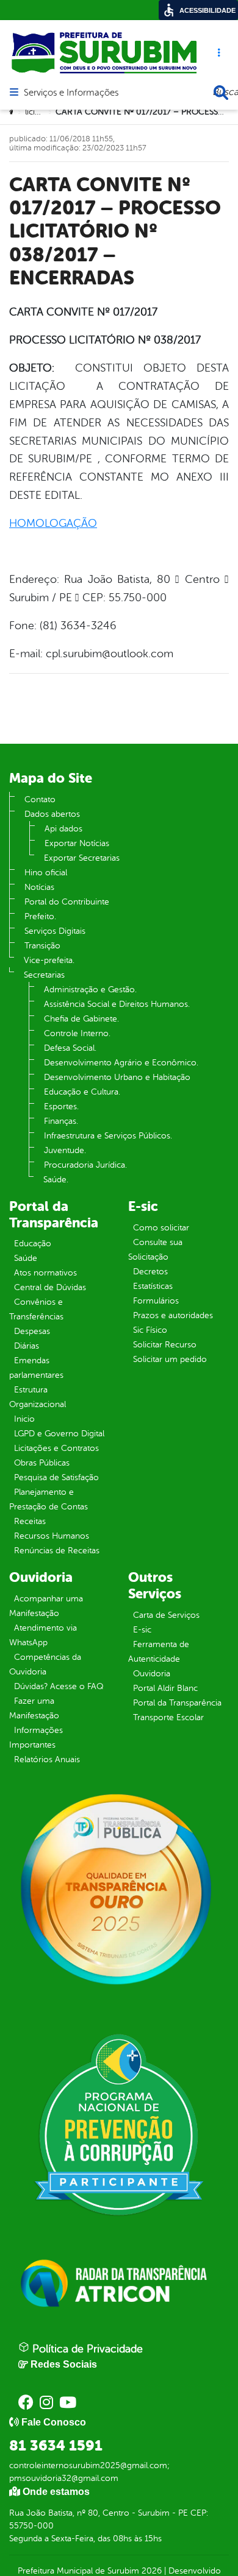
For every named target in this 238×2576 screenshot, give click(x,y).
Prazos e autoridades (173, 1315)
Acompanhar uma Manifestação (46, 1606)
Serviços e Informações (71, 93)
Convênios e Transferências (36, 1309)
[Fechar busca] (221, 93)
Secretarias (44, 975)
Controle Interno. (77, 1033)
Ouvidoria (152, 1674)
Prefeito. (40, 916)
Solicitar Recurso (165, 1345)
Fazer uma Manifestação (34, 1708)
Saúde (26, 1258)
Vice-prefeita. (49, 960)
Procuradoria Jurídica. (85, 1165)
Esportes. (61, 1106)
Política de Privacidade (86, 2349)
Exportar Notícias (77, 843)
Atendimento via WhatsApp (43, 1635)
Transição (42, 946)
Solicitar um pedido (170, 1359)
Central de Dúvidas (50, 1287)
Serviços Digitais (55, 931)
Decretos (150, 1272)
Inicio (24, 1419)
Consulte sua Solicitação (155, 1250)
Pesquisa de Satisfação (56, 1477)
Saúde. (56, 1180)
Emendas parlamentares (36, 1368)
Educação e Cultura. (82, 1092)
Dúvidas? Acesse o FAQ (59, 1686)
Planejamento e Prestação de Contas (49, 1499)
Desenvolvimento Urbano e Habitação (117, 1077)
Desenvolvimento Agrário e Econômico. (121, 1063)
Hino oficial (46, 873)
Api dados (63, 829)
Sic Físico (150, 1330)
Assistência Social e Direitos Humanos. (117, 1004)
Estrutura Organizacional (38, 1397)
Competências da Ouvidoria (45, 1664)
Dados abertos (52, 814)
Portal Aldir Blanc (165, 1688)
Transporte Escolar (168, 1717)
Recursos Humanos (52, 1536)
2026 (150, 2571)
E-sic (142, 1630)
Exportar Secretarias (82, 858)
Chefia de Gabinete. (81, 1019)
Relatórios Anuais (47, 1759)
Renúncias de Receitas (57, 1551)
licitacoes (42, 112)
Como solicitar (161, 1228)
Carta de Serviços (166, 1615)
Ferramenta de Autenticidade (159, 1652)
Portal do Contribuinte (67, 902)
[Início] (13, 112)
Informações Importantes (36, 1738)
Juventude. (65, 1150)
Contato (40, 799)
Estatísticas (153, 1286)
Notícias (39, 887)
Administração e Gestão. (90, 990)
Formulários (156, 1301)
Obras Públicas (42, 1463)
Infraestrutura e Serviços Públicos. (108, 1136)
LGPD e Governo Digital (59, 1434)
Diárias (27, 1346)
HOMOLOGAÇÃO (53, 523)
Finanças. (61, 1121)
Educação (33, 1244)
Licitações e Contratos (56, 1448)
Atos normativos (45, 1273)
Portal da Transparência (177, 1703)
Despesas (32, 1331)
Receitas (30, 1521)
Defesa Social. (70, 1048)
